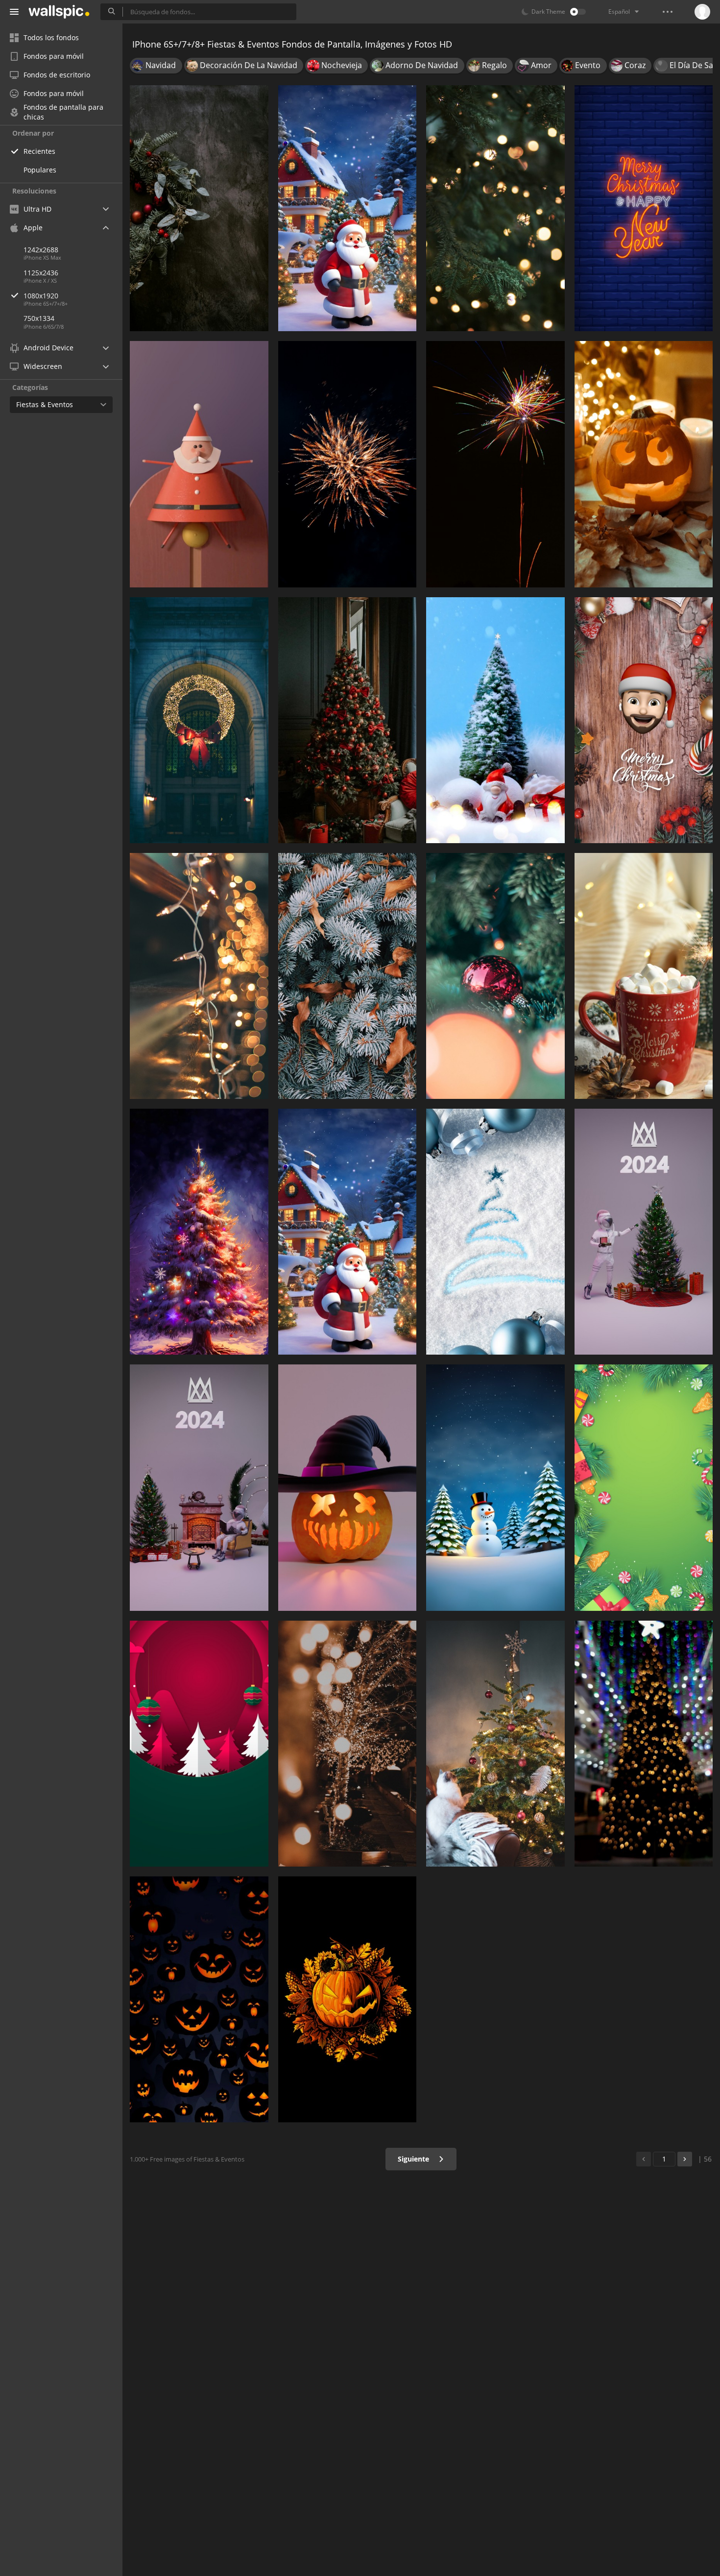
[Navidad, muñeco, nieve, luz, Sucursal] (495, 1487)
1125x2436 (41, 273)
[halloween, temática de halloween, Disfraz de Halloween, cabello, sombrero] (348, 1487)
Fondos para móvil (54, 56)
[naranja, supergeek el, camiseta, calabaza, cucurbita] (348, 1999)
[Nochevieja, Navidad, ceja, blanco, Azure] (495, 1232)
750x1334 (39, 318)
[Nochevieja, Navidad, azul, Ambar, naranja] (644, 208)
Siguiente (414, 2159)
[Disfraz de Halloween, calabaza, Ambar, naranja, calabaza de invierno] (644, 464)
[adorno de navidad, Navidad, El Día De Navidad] (644, 720)
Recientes (39, 151)
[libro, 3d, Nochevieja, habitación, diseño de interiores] (199, 1487)
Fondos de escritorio (57, 75)
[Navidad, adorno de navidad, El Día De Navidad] (495, 720)
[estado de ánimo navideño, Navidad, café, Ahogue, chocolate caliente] (644, 976)
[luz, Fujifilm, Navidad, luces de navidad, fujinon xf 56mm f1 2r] (348, 1744)
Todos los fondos (51, 37)
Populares (40, 170)
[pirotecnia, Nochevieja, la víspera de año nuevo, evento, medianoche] (495, 464)
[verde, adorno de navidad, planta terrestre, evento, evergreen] (644, 1487)
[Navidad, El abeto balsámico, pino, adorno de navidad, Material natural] (348, 976)
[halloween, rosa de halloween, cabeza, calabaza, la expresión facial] (199, 1999)
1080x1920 (41, 296)
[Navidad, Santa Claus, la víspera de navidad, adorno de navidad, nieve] (348, 1232)
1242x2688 (41, 250)
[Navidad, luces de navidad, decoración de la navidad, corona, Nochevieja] (199, 720)
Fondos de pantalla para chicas (63, 112)
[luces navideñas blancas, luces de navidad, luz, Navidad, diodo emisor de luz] (199, 976)
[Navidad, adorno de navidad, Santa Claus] (199, 464)
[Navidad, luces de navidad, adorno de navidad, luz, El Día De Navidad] (495, 208)
